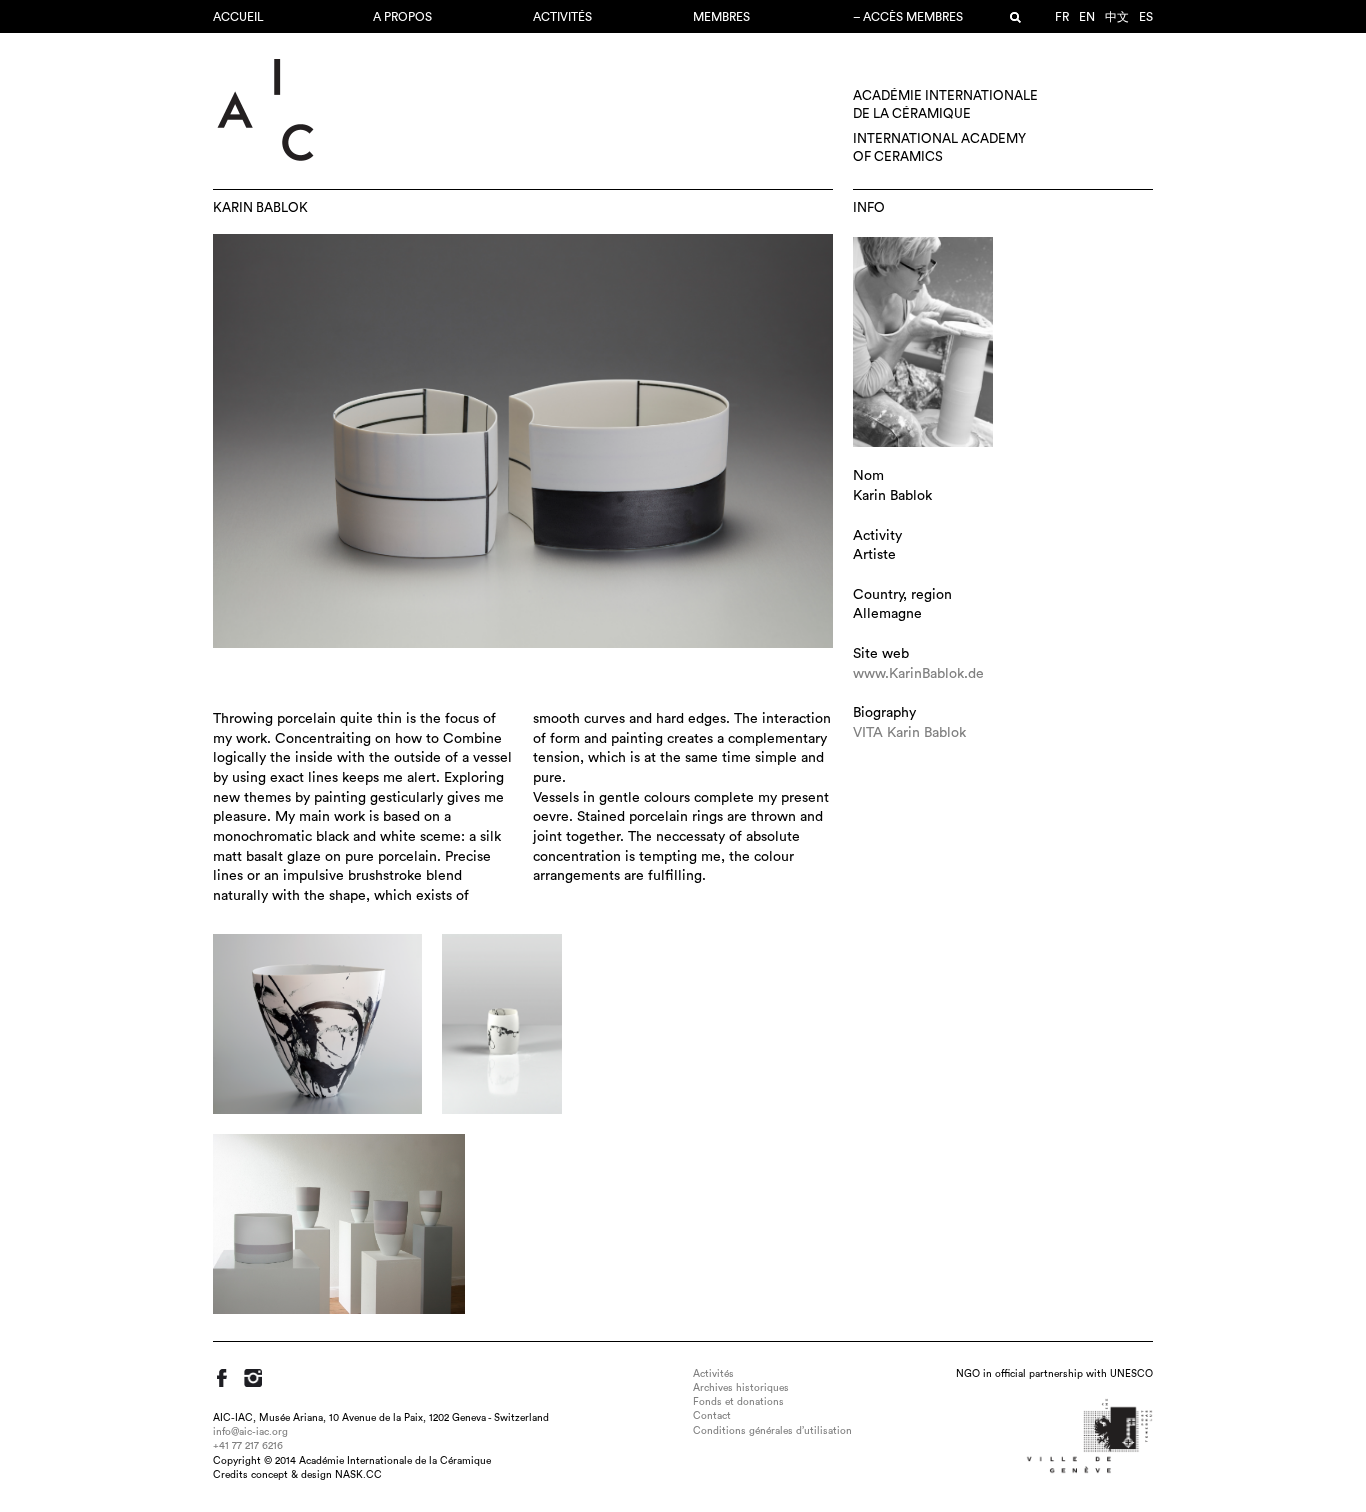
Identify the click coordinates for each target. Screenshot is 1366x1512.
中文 (1117, 17)
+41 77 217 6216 (248, 1446)
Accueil (238, 17)
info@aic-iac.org (250, 1432)
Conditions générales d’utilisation (772, 1431)
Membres (721, 17)
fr (1062, 17)
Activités (562, 17)
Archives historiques (741, 1388)
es (1146, 17)
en (1087, 17)
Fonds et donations (738, 1402)
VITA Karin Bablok (909, 733)
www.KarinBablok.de (918, 674)
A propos (402, 17)
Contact (712, 1416)
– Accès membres (908, 17)
